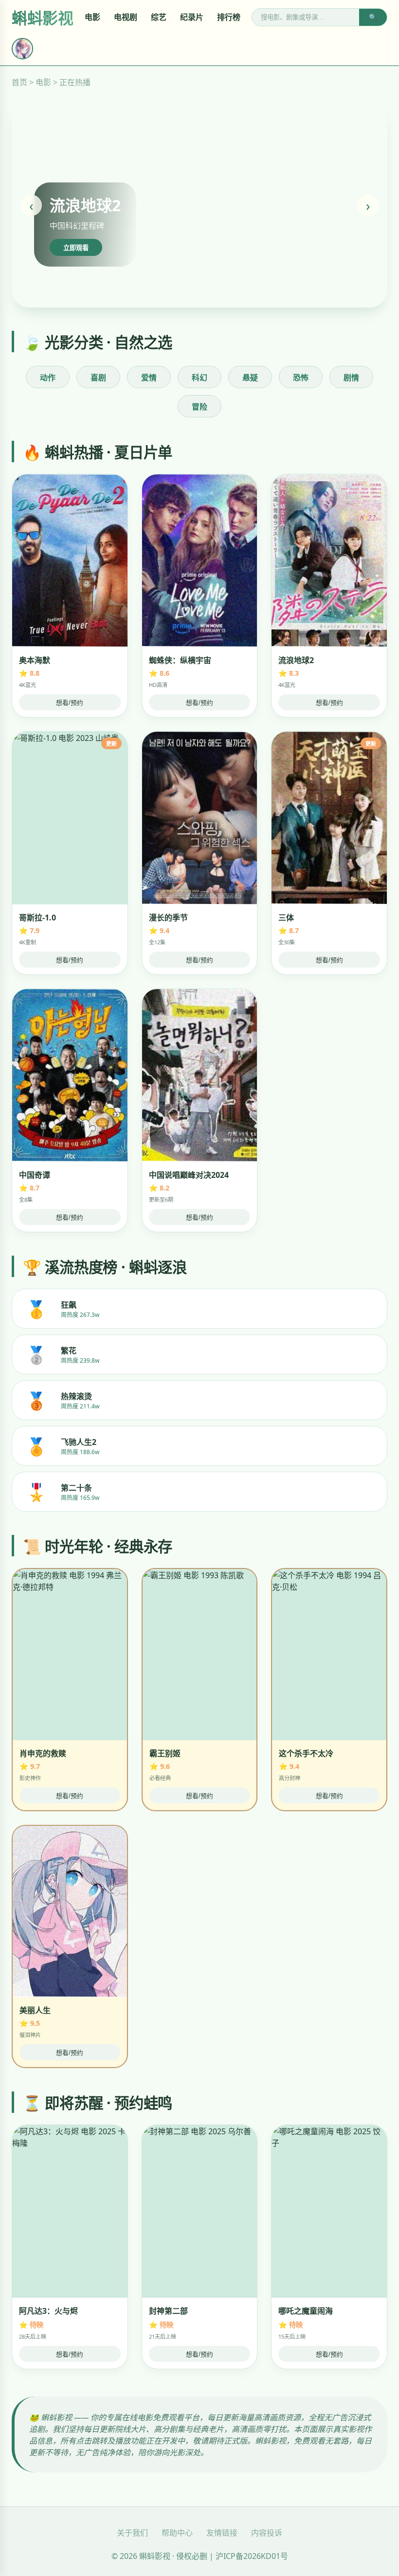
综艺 (159, 17)
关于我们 (132, 2533)
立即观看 (76, 248)
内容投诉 (267, 2533)
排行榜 (229, 17)
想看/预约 (70, 703)
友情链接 (222, 2533)
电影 (92, 17)
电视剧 (126, 17)
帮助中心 (177, 2533)
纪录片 (192, 17)
